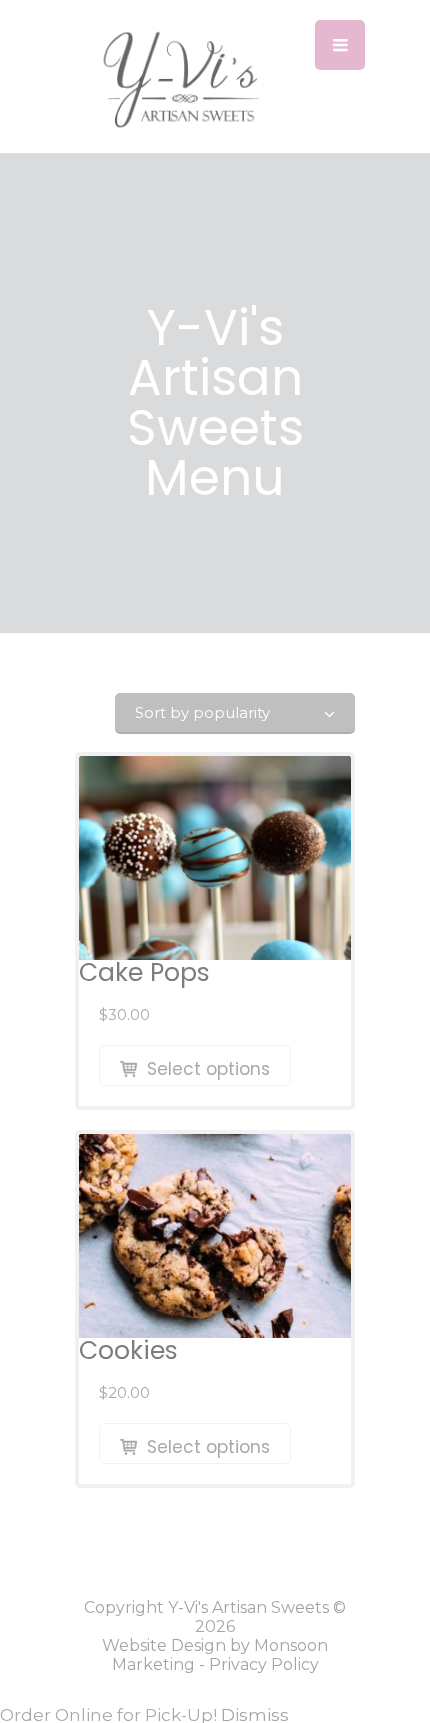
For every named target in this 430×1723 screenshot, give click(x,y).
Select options (208, 1069)
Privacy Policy (264, 1664)
